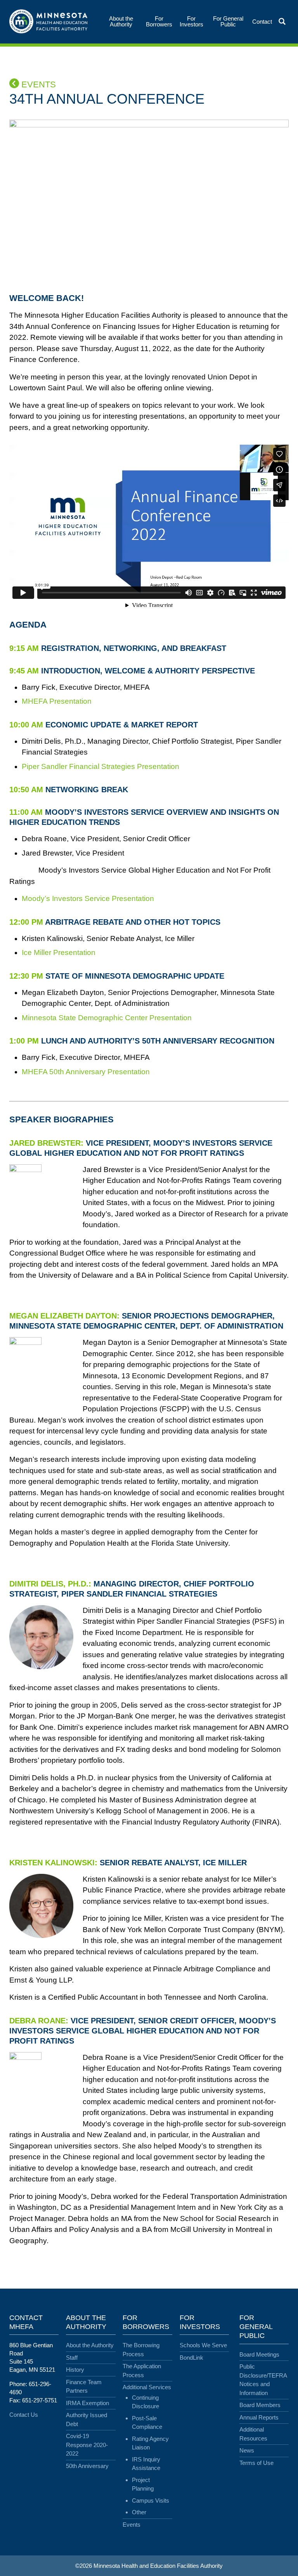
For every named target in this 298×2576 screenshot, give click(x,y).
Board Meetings (259, 2354)
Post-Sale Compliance (147, 2423)
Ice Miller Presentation (59, 952)
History (75, 2370)
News (247, 2450)
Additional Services (147, 2387)
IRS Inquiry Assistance (146, 2464)
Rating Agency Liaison (150, 2443)
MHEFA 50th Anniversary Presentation (86, 1072)
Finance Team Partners (84, 2386)
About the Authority (90, 2345)
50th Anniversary (87, 2466)
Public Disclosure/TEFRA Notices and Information (263, 2380)
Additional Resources (253, 2434)
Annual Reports (259, 2417)
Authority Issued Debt (87, 2419)
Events (37, 84)
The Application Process (142, 2371)
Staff (72, 2358)
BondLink (191, 2358)
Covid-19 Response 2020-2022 (87, 2445)
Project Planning (143, 2484)
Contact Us (24, 2415)
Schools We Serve (203, 2345)
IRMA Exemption (87, 2403)
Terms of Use (256, 2463)
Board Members (260, 2405)
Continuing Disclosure (146, 2402)
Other (139, 2512)
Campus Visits (151, 2500)
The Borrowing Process (141, 2350)
